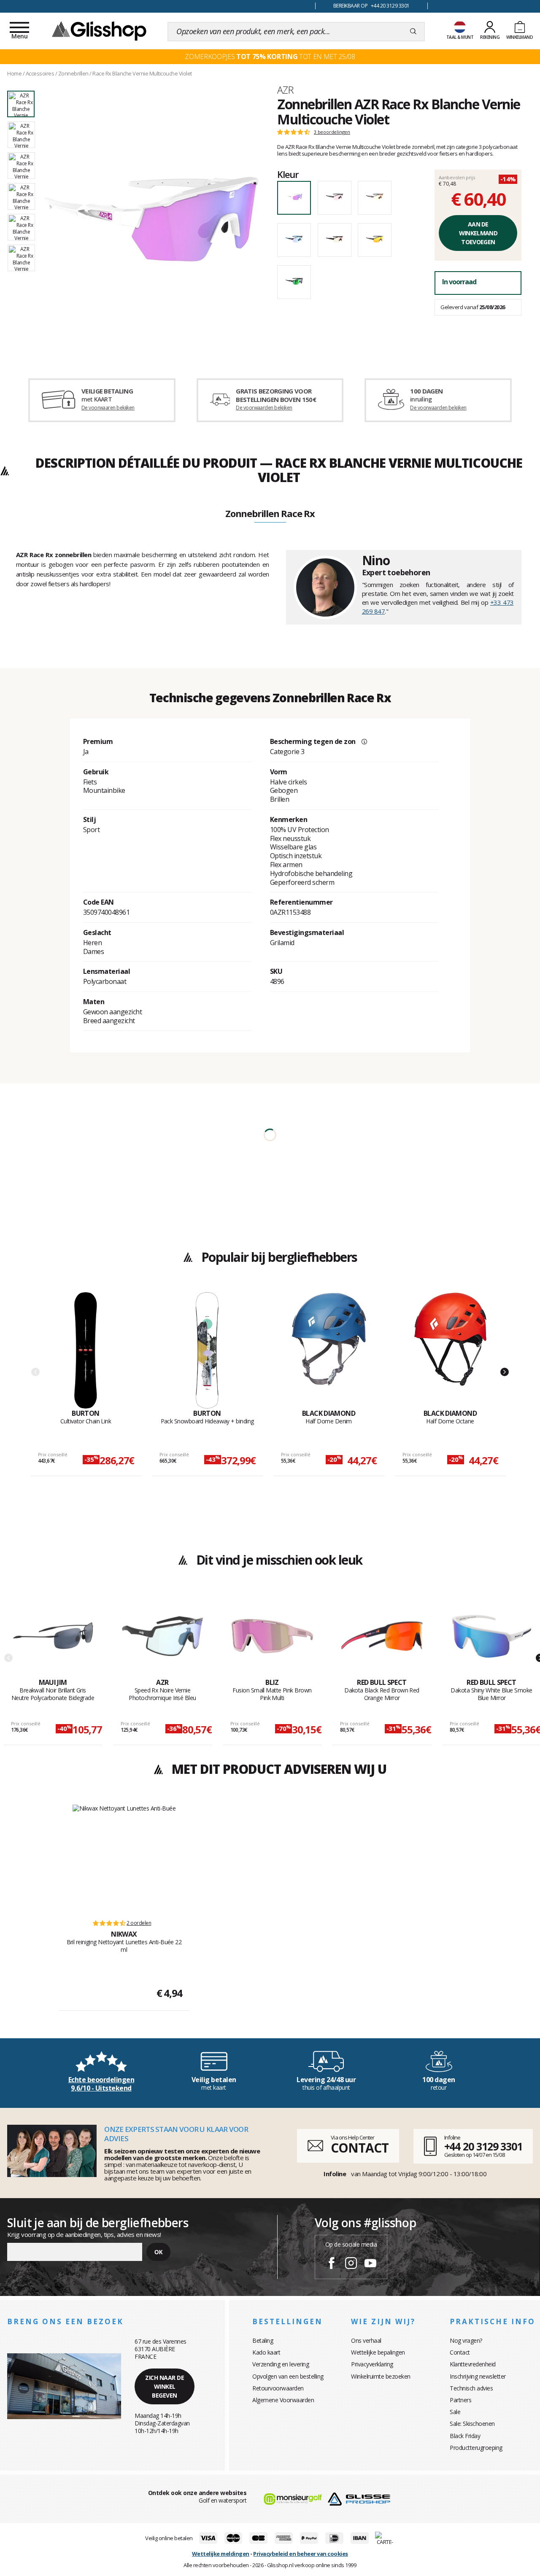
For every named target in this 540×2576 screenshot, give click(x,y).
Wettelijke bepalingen (378, 2352)
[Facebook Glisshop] (332, 2264)
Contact (460, 2352)
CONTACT (359, 2148)
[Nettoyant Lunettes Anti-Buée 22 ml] (124, 1858)
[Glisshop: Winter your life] (99, 30)
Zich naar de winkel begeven (165, 2386)
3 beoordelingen (332, 132)
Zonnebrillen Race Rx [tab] (270, 514)
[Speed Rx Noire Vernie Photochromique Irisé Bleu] (163, 1636)
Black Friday (465, 2436)
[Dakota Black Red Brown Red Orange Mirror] (382, 1636)
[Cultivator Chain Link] (86, 1350)
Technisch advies (471, 2388)
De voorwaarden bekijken (264, 408)
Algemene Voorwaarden (283, 2400)
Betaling (263, 2340)
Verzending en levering (281, 2364)
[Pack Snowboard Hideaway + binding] (207, 1350)
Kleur (288, 174)
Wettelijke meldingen (221, 2554)
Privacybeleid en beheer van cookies (301, 2554)
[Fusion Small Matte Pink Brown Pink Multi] (272, 1636)
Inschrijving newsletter (478, 2376)
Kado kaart (266, 2352)
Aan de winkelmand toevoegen (478, 233)
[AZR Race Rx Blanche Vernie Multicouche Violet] (151, 220)
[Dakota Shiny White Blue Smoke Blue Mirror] (492, 1636)
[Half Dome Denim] (329, 1350)
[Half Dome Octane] (450, 1350)
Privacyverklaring (372, 2364)
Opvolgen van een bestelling (288, 2376)
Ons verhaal (366, 2340)
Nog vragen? (466, 2340)
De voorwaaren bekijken (108, 408)
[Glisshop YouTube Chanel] (370, 2264)
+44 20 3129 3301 (483, 2146)
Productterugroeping (476, 2448)
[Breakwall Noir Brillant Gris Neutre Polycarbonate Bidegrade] (53, 1636)
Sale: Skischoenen (472, 2424)
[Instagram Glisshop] (351, 2264)
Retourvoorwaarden (278, 2388)
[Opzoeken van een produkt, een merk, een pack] (413, 32)
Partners (460, 2400)
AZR (285, 90)
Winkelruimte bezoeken (381, 2376)
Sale (455, 2412)
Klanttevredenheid (473, 2364)
